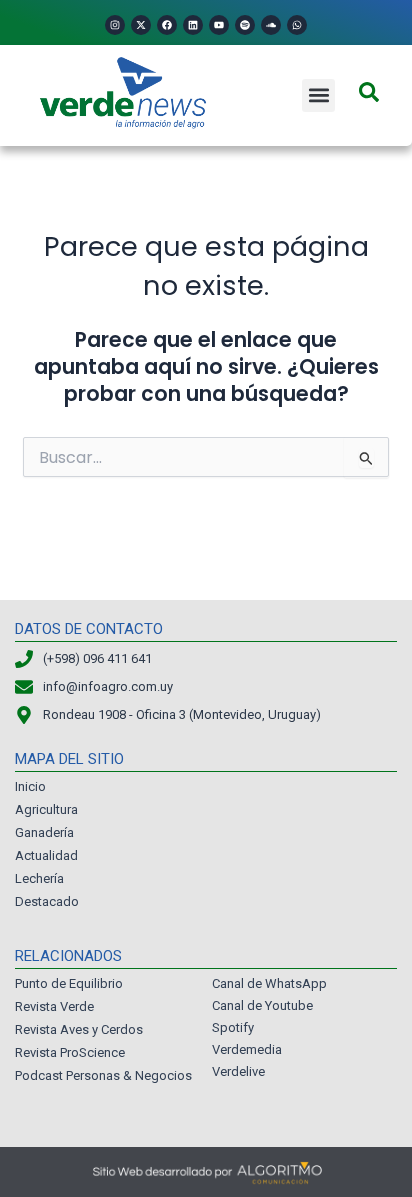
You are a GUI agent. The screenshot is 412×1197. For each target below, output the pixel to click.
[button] (318, 95)
